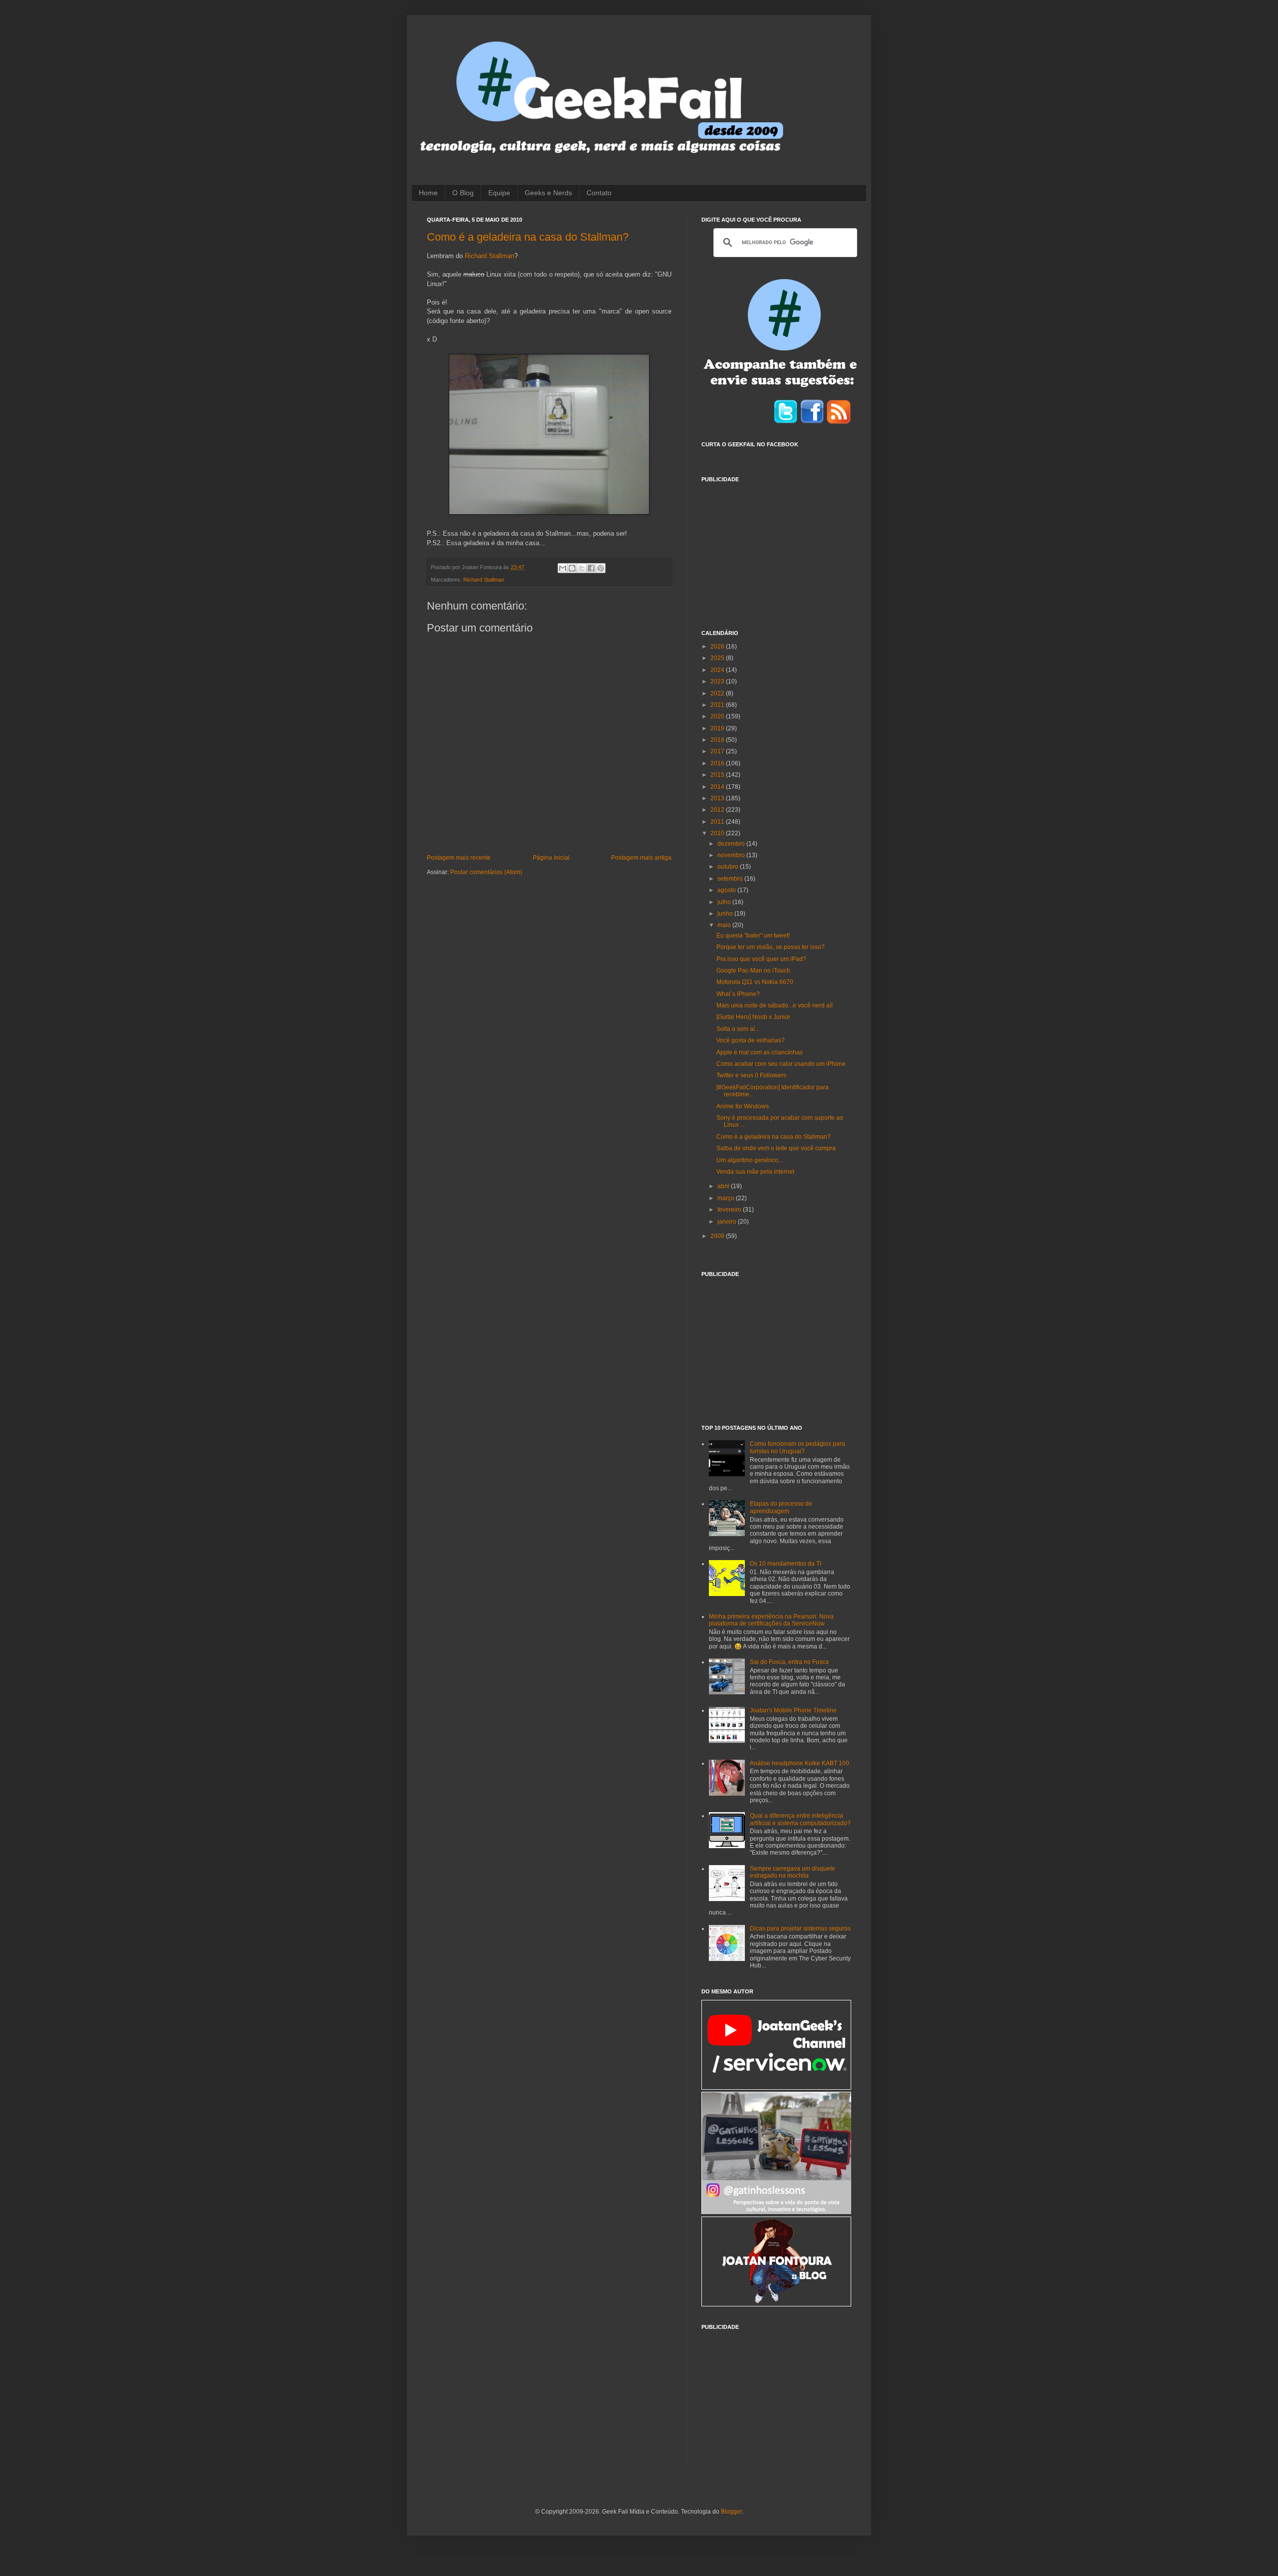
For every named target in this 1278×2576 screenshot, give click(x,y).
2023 (718, 681)
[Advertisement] (776, 550)
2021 (718, 705)
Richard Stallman (489, 256)
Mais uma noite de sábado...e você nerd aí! (775, 1005)
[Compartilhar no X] (582, 568)
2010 (718, 833)
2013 (718, 798)
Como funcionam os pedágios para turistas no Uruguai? (798, 1447)
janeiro (728, 1222)
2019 (718, 728)
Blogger (731, 2512)
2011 (718, 822)
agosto (727, 890)
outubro (729, 867)
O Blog (463, 193)
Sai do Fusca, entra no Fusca (789, 1662)
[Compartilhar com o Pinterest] (601, 568)
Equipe (499, 193)
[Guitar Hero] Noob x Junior (753, 1017)
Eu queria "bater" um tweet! (753, 936)
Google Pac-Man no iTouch (753, 970)
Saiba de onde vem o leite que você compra (776, 1148)
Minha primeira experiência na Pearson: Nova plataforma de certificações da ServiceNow (771, 1620)
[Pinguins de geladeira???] (549, 434)
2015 (718, 775)
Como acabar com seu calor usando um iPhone (781, 1064)
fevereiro (730, 1210)
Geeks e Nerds (548, 193)
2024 (718, 670)
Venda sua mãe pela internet (755, 1172)
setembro (731, 879)
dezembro (732, 844)
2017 (718, 751)
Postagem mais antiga (641, 858)
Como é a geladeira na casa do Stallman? (528, 237)
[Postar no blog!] (572, 568)
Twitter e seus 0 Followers (751, 1075)
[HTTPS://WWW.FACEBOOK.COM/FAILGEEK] (812, 422)
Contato (599, 193)
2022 (718, 693)
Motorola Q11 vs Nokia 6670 (755, 982)
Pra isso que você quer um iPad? (761, 959)
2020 (718, 716)
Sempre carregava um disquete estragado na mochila (793, 1872)
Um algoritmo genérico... (750, 1160)
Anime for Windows (743, 1106)
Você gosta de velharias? (751, 1040)
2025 (718, 658)
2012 (718, 810)
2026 (718, 646)
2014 (718, 787)
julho (725, 902)
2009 (718, 1236)
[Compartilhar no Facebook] (591, 568)
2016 (718, 763)
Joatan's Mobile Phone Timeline (793, 1710)
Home (428, 193)
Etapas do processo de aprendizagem (781, 1507)
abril (724, 1186)
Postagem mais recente (459, 858)
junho (726, 914)
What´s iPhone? (738, 994)
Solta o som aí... (738, 1029)
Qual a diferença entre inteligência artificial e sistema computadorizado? (800, 1819)
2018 (718, 740)
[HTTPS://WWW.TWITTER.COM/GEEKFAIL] (786, 422)
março (727, 1198)
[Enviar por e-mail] (563, 568)
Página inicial (551, 858)
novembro (732, 855)
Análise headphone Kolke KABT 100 (799, 1763)
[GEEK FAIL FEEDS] (839, 422)
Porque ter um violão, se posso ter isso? (771, 947)
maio (725, 925)
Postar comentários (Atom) (486, 872)
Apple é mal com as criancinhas (760, 1052)
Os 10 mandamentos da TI (786, 1564)
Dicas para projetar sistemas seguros (800, 1929)
